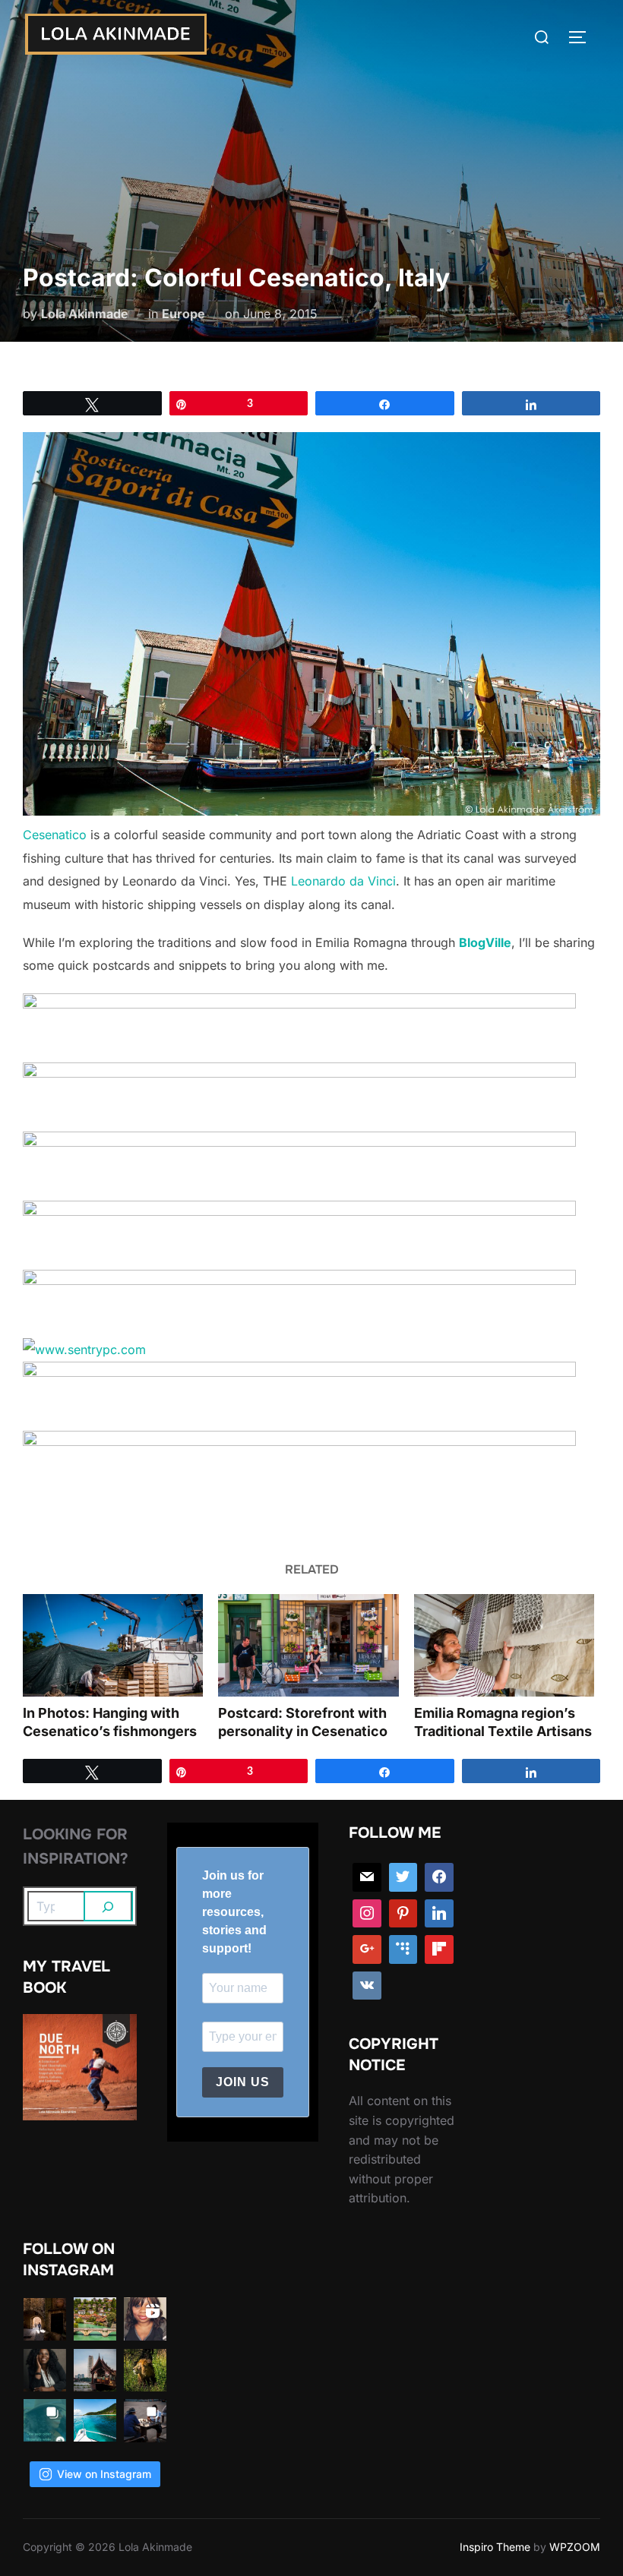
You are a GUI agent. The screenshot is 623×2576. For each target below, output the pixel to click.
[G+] (367, 1949)
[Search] (109, 1906)
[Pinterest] (403, 1914)
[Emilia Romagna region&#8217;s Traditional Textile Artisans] (504, 1646)
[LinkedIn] (439, 1914)
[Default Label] (403, 1949)
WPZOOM (575, 2547)
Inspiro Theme (495, 2547)
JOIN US (243, 2082)
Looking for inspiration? (76, 1847)
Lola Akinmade (85, 314)
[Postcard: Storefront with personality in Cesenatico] (308, 1646)
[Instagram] (367, 1914)
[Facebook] (439, 1877)
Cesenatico (55, 835)
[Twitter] (403, 1877)
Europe (183, 314)
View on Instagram (104, 2474)
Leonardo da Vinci (343, 881)
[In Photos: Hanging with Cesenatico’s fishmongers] (113, 1646)
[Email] (367, 1877)
